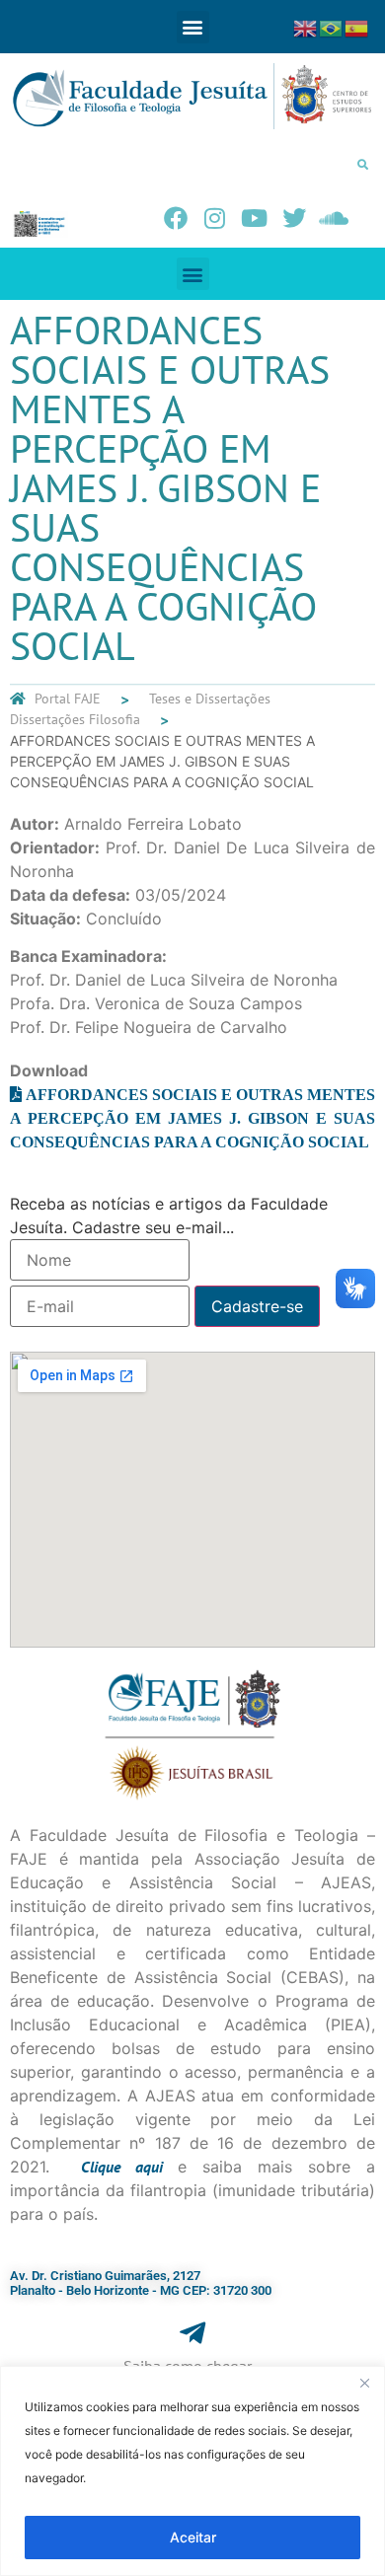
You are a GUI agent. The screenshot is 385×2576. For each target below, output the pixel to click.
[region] (192, 2471)
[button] (193, 27)
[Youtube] (255, 218)
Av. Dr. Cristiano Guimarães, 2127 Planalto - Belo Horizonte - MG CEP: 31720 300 (141, 2283)
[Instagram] (215, 218)
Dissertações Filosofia (75, 719)
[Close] (364, 2383)
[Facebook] (176, 218)
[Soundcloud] (334, 218)
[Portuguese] (332, 27)
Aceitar (193, 2537)
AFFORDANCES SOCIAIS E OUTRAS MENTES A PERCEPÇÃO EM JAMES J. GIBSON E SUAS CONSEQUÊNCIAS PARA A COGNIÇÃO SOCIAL (192, 1118)
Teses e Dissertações (210, 699)
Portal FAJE (68, 699)
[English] (306, 27)
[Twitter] (294, 218)
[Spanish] (357, 27)
